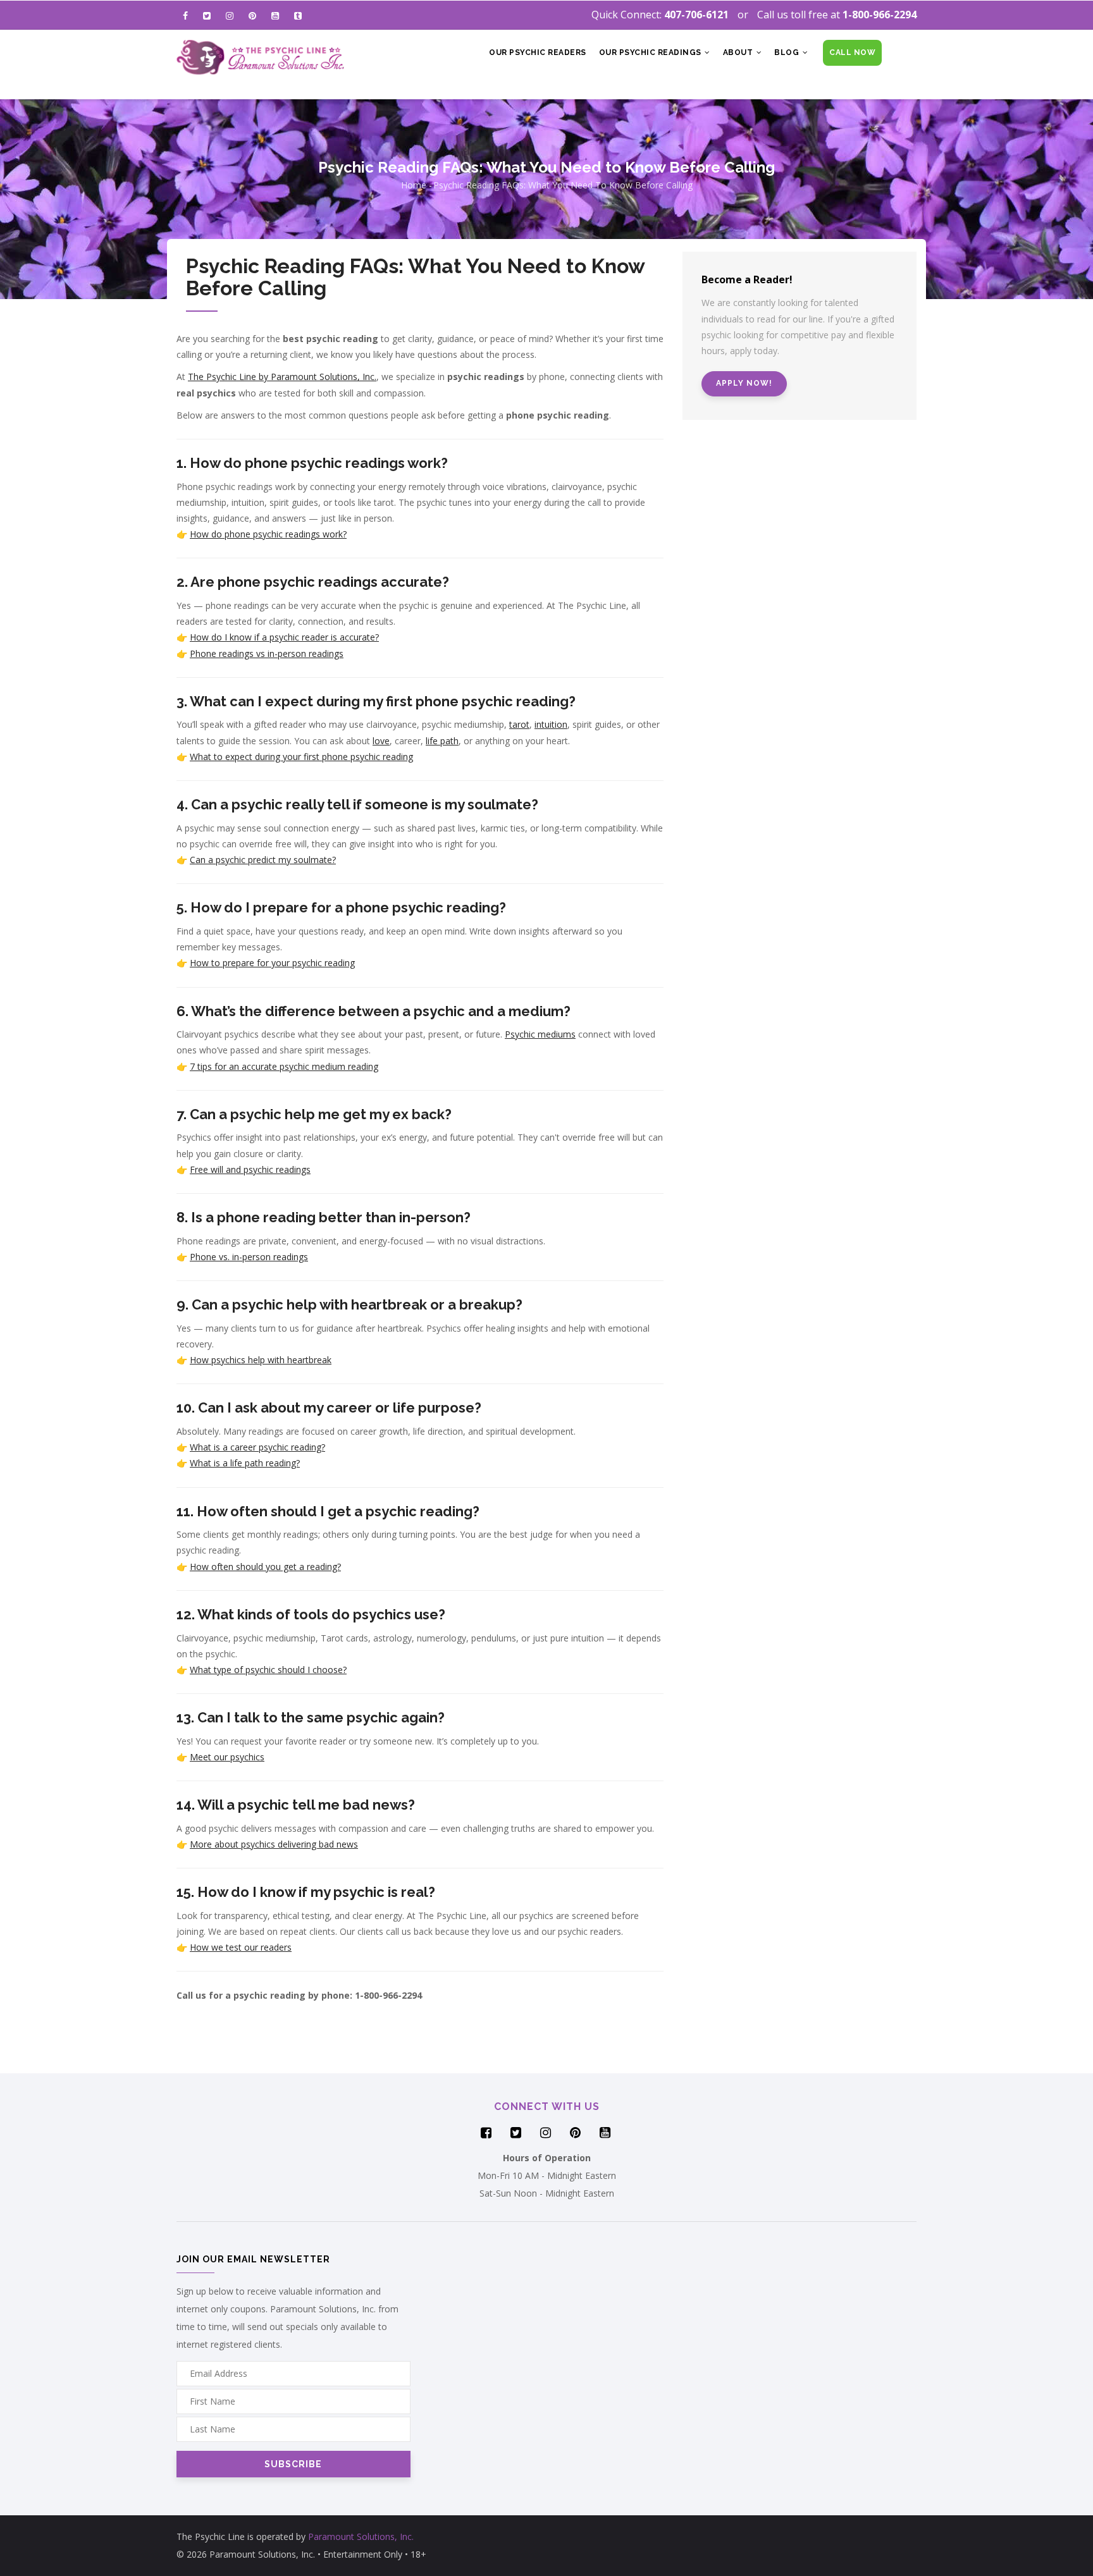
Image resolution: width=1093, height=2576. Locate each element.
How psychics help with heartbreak (261, 1360)
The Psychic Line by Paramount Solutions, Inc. (282, 377)
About (739, 52)
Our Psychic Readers (538, 52)
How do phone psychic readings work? (268, 534)
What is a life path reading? (245, 1463)
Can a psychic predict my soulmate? (263, 860)
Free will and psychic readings (250, 1169)
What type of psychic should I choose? (268, 1670)
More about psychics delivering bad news (274, 1844)
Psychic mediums (540, 1034)
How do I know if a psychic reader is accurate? (284, 637)
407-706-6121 (696, 15)
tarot (519, 724)
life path (442, 741)
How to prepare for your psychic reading (272, 963)
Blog (788, 52)
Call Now (852, 52)
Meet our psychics (227, 1757)
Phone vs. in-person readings (249, 1257)
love (381, 741)
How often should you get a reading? (265, 1567)
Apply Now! (744, 383)
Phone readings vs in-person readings (267, 653)
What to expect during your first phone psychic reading (301, 757)
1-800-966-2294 (880, 15)
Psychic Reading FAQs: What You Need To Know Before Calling (563, 185)
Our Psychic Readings (651, 52)
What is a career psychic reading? (257, 1447)
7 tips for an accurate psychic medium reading (284, 1066)
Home (414, 185)
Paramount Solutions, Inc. (361, 2536)
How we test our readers (241, 1947)
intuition (551, 724)
